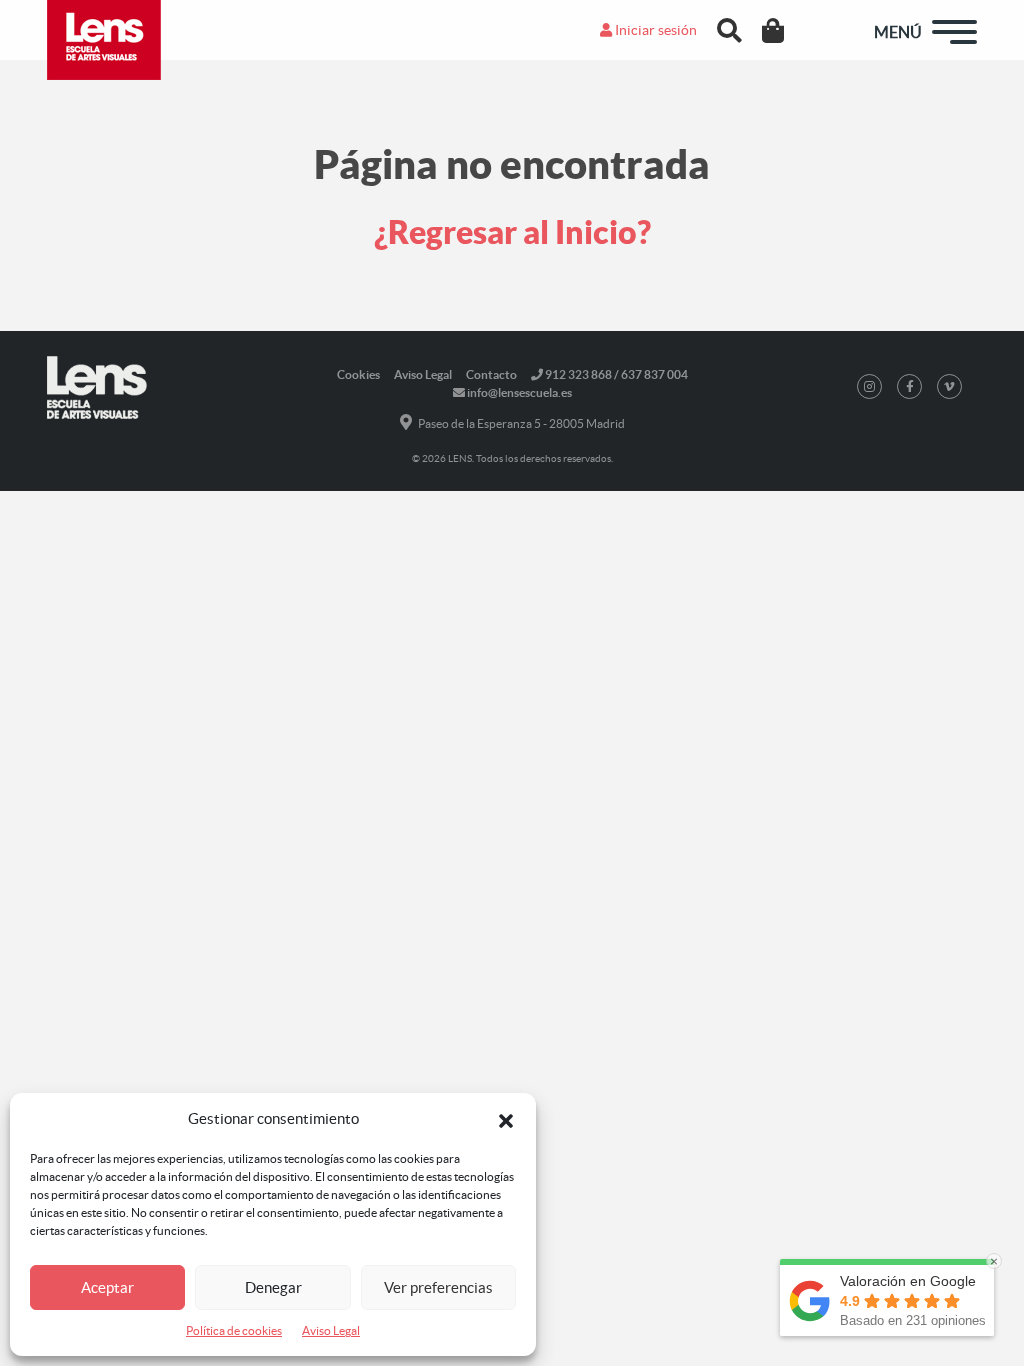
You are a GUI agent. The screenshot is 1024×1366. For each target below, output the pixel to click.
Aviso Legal (331, 1330)
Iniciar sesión (654, 30)
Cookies (358, 374)
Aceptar (107, 1287)
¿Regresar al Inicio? (512, 232)
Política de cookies (234, 1330)
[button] (506, 1119)
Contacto (491, 374)
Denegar (273, 1287)
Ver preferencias (438, 1287)
